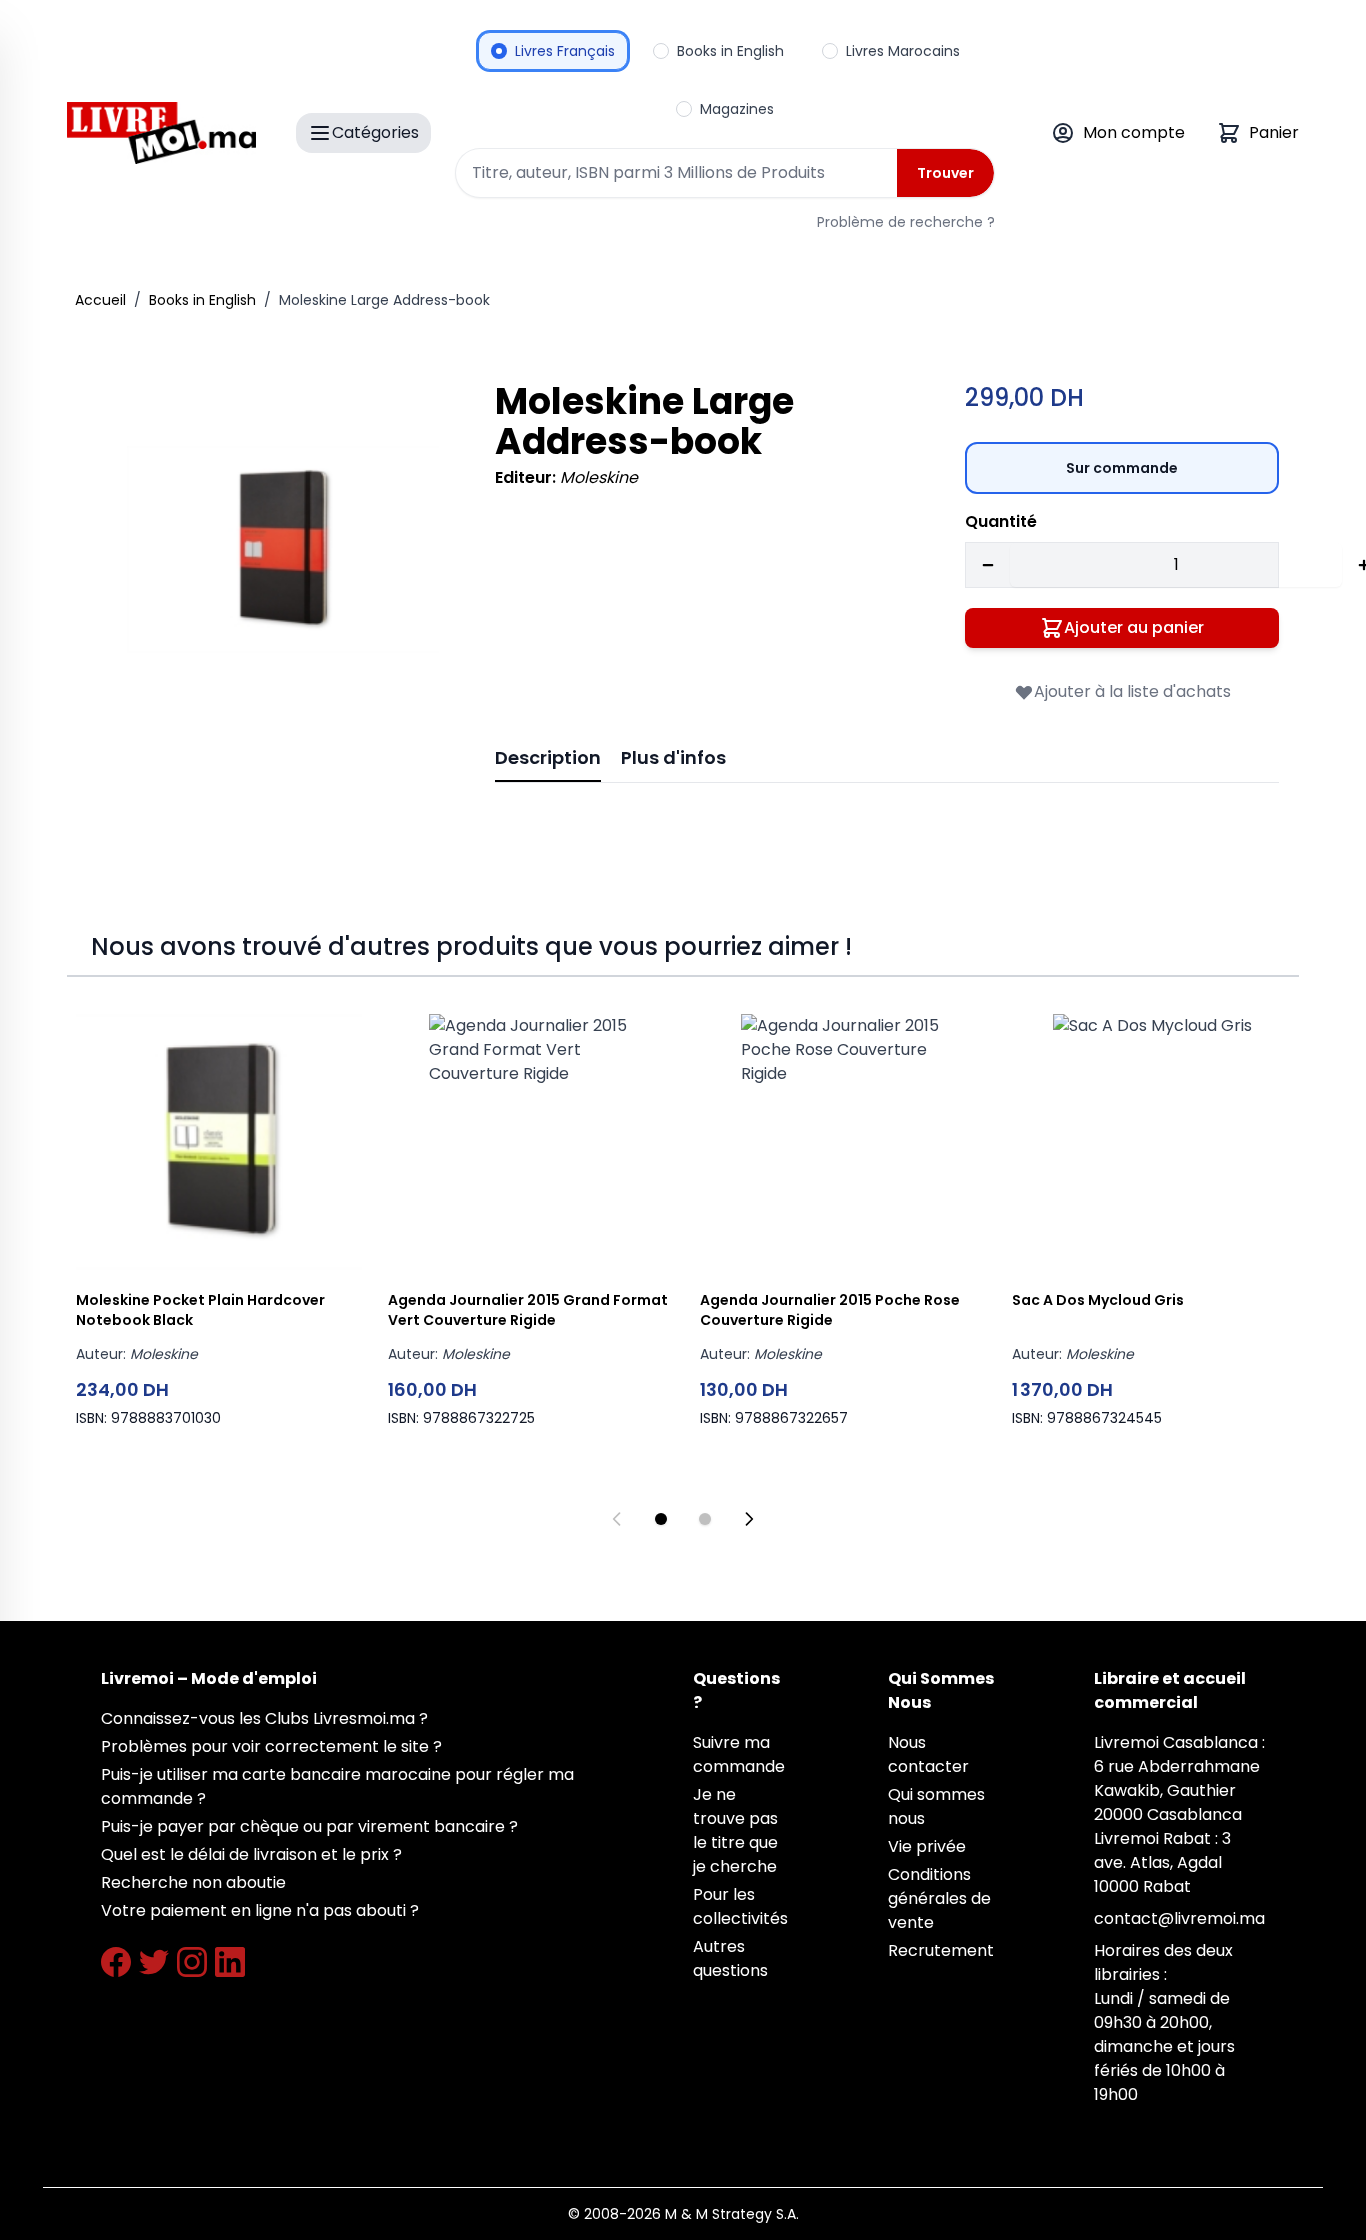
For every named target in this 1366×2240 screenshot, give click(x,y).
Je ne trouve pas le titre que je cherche (735, 1830)
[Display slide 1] (661, 1519)
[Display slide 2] (705, 1519)
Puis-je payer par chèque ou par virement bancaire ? (309, 1826)
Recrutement (941, 1950)
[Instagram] (192, 1962)
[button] (283, 549)
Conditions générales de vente (939, 1898)
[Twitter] (154, 1962)
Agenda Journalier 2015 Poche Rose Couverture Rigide (830, 1310)
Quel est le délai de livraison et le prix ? (251, 1854)
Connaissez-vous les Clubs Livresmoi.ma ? (264, 1718)
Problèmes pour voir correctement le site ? (271, 1746)
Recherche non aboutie (193, 1882)
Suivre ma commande (739, 1754)
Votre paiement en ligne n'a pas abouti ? (260, 1910)
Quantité (1001, 521)
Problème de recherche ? (906, 222)
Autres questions (730, 1958)
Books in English (202, 300)
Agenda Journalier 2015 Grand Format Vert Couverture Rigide (528, 1310)
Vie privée (927, 1846)
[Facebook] (116, 1962)
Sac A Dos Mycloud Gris (1098, 1300)
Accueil (100, 300)
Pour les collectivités (740, 1906)
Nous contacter (928, 1754)
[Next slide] (749, 1519)
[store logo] (161, 133)
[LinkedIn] (230, 1962)
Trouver (945, 173)
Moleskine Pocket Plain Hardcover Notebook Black (200, 1310)
